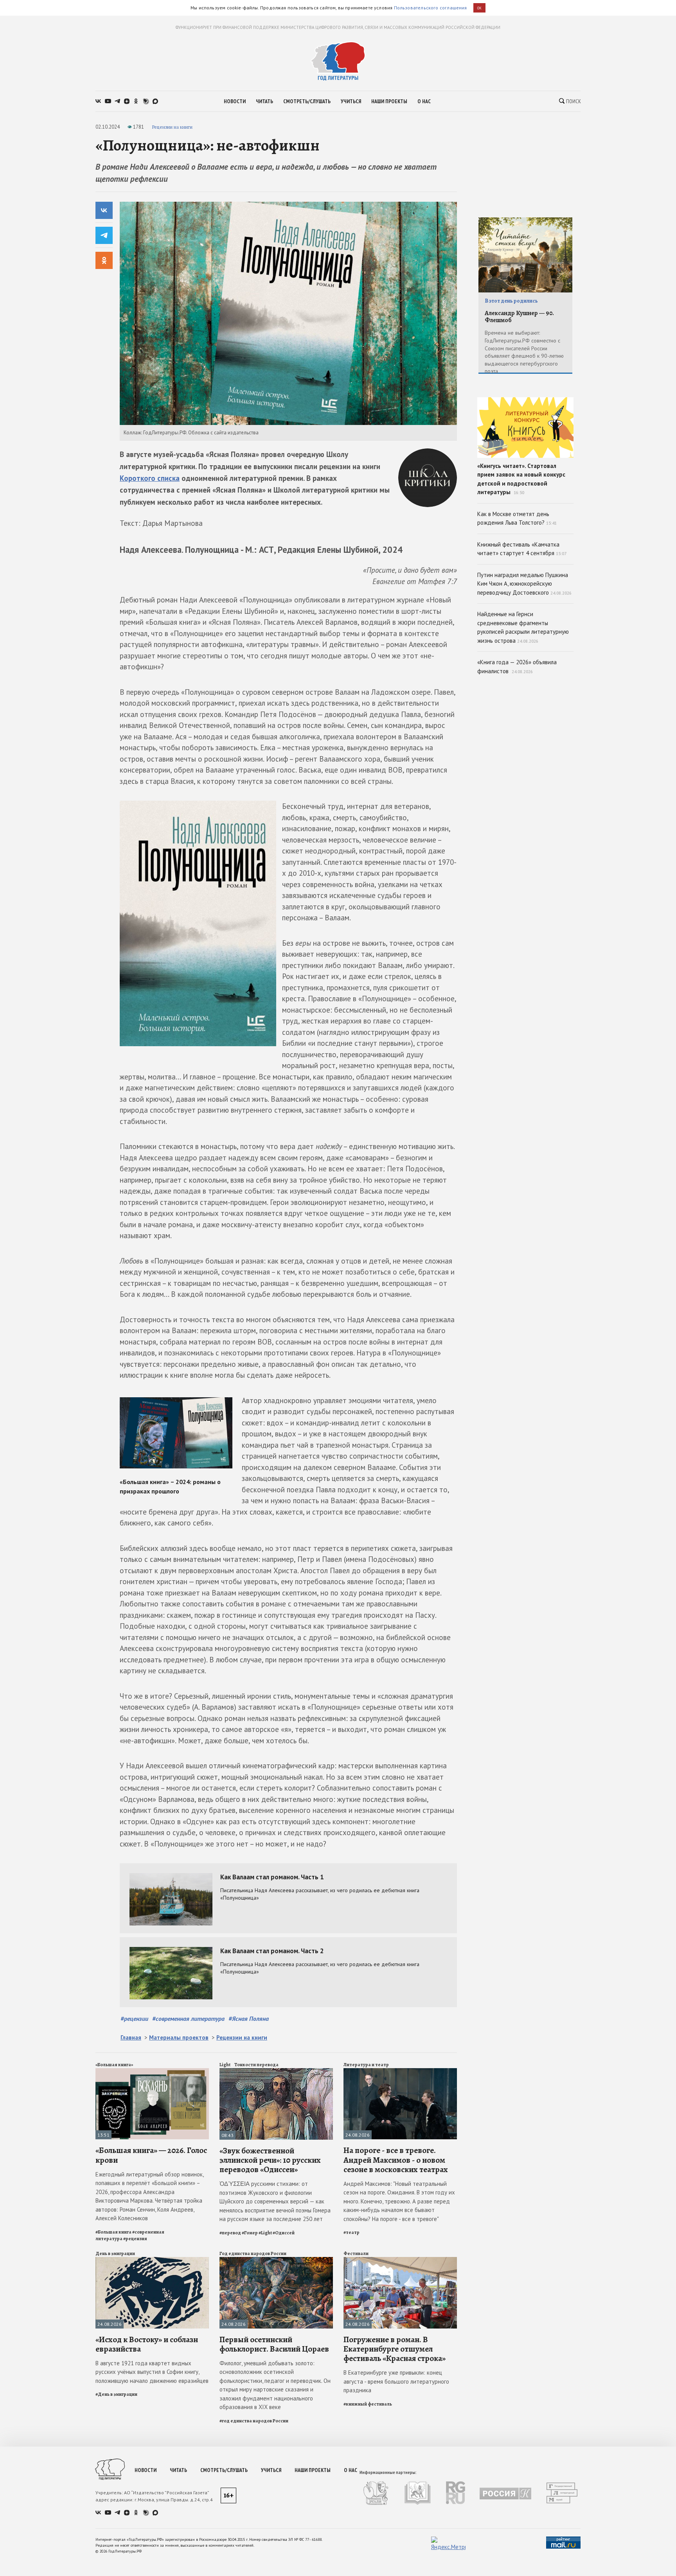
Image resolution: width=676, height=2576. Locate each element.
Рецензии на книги (172, 127)
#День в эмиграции (116, 2394)
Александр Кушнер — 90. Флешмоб (519, 317)
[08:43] (276, 2071)
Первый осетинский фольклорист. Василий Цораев (274, 2344)
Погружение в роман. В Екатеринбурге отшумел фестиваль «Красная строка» (395, 2349)
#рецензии (134, 2018)
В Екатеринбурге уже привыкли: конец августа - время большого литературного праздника (396, 2381)
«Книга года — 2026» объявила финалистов (517, 667)
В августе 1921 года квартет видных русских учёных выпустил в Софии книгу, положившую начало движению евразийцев (152, 2372)
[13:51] (152, 2071)
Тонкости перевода (256, 2065)
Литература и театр (366, 2065)
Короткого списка (150, 478)
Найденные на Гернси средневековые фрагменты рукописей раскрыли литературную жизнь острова (523, 627)
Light (225, 2065)
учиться (351, 101)
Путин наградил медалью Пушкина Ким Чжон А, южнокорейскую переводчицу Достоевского (524, 584)
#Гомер (250, 2233)
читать (264, 101)
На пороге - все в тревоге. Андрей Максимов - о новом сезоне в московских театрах (396, 2160)
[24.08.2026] (400, 2071)
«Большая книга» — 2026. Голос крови (151, 2155)
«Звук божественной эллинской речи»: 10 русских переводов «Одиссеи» (270, 2160)
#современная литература (188, 2018)
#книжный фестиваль (368, 2404)
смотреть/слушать (307, 101)
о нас (424, 101)
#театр (351, 2232)
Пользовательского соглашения (431, 8)
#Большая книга (113, 2232)
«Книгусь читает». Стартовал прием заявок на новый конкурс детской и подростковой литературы (521, 479)
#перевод (230, 2233)
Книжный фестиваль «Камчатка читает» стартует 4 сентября (522, 549)
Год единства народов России (253, 2253)
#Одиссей (284, 2233)
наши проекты (389, 101)
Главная (131, 2037)
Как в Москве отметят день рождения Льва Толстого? (517, 518)
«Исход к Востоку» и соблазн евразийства (147, 2344)
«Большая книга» (114, 2065)
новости (235, 101)
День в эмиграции (115, 2253)
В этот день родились (511, 301)
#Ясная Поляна (249, 2018)
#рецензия (135, 2239)
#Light (265, 2233)
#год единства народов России (254, 2421)
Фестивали (356, 2253)
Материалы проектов (179, 2037)
